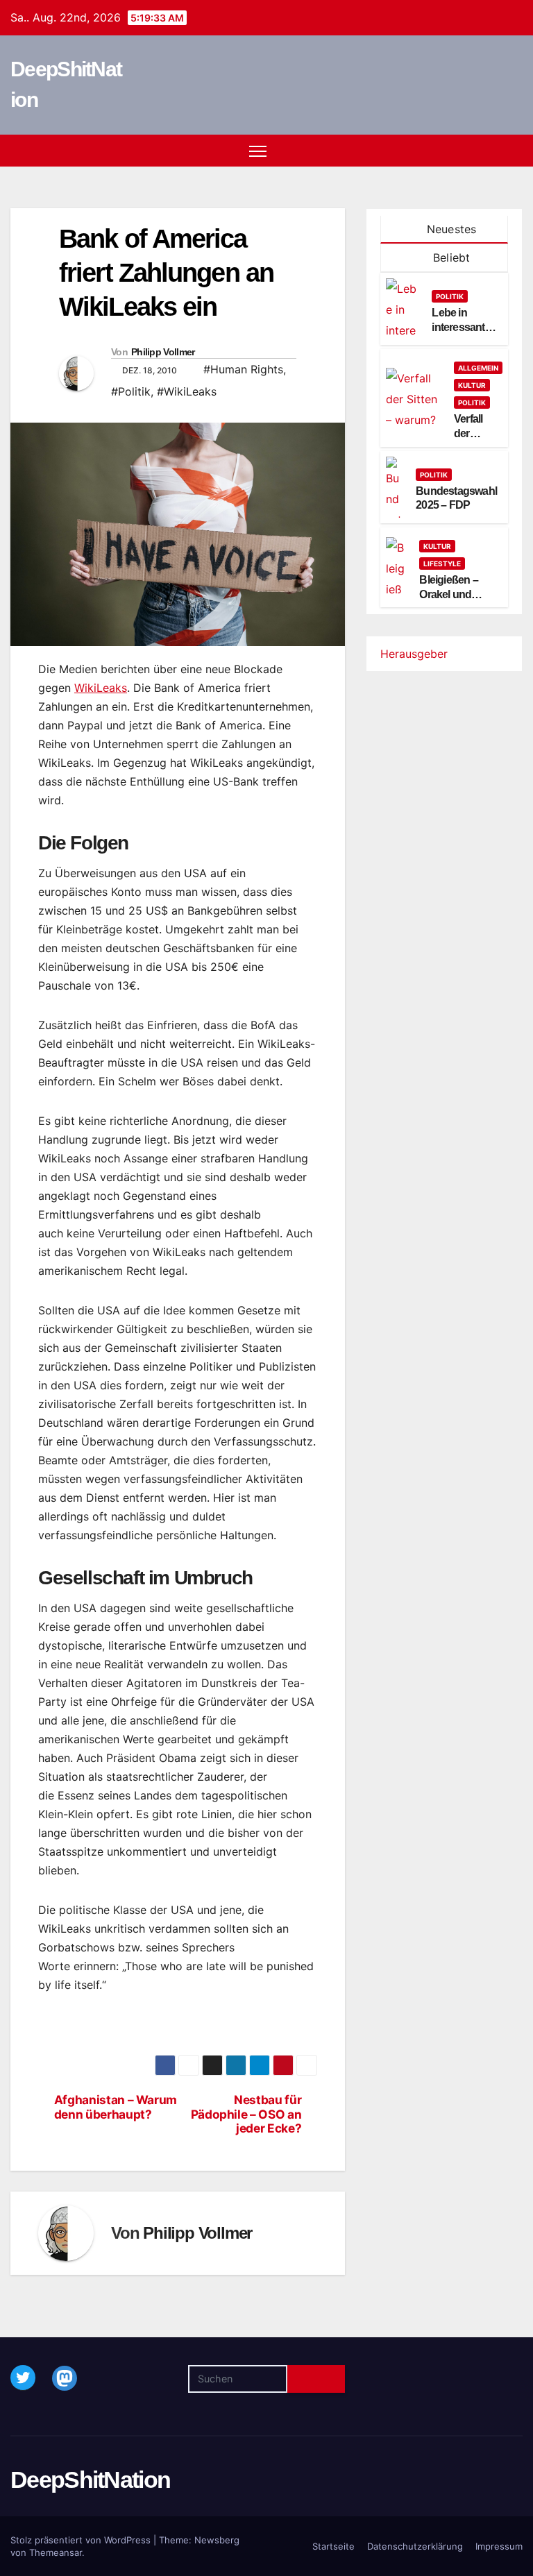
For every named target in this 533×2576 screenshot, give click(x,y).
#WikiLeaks (187, 391)
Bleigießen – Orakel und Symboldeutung (458, 594)
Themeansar (56, 2552)
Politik (450, 296)
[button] (488, 151)
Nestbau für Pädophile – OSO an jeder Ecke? (246, 2114)
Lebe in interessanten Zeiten (464, 327)
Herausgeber (414, 654)
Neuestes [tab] (450, 229)
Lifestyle (442, 563)
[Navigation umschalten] (258, 151)
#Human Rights (243, 369)
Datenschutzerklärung (415, 2546)
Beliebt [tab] (450, 257)
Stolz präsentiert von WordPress (82, 2540)
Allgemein (478, 368)
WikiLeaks (101, 688)
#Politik (131, 391)
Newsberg (217, 2540)
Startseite (333, 2546)
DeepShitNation (90, 2480)
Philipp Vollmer (163, 352)
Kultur (472, 385)
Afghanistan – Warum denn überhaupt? (116, 2107)
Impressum (499, 2546)
